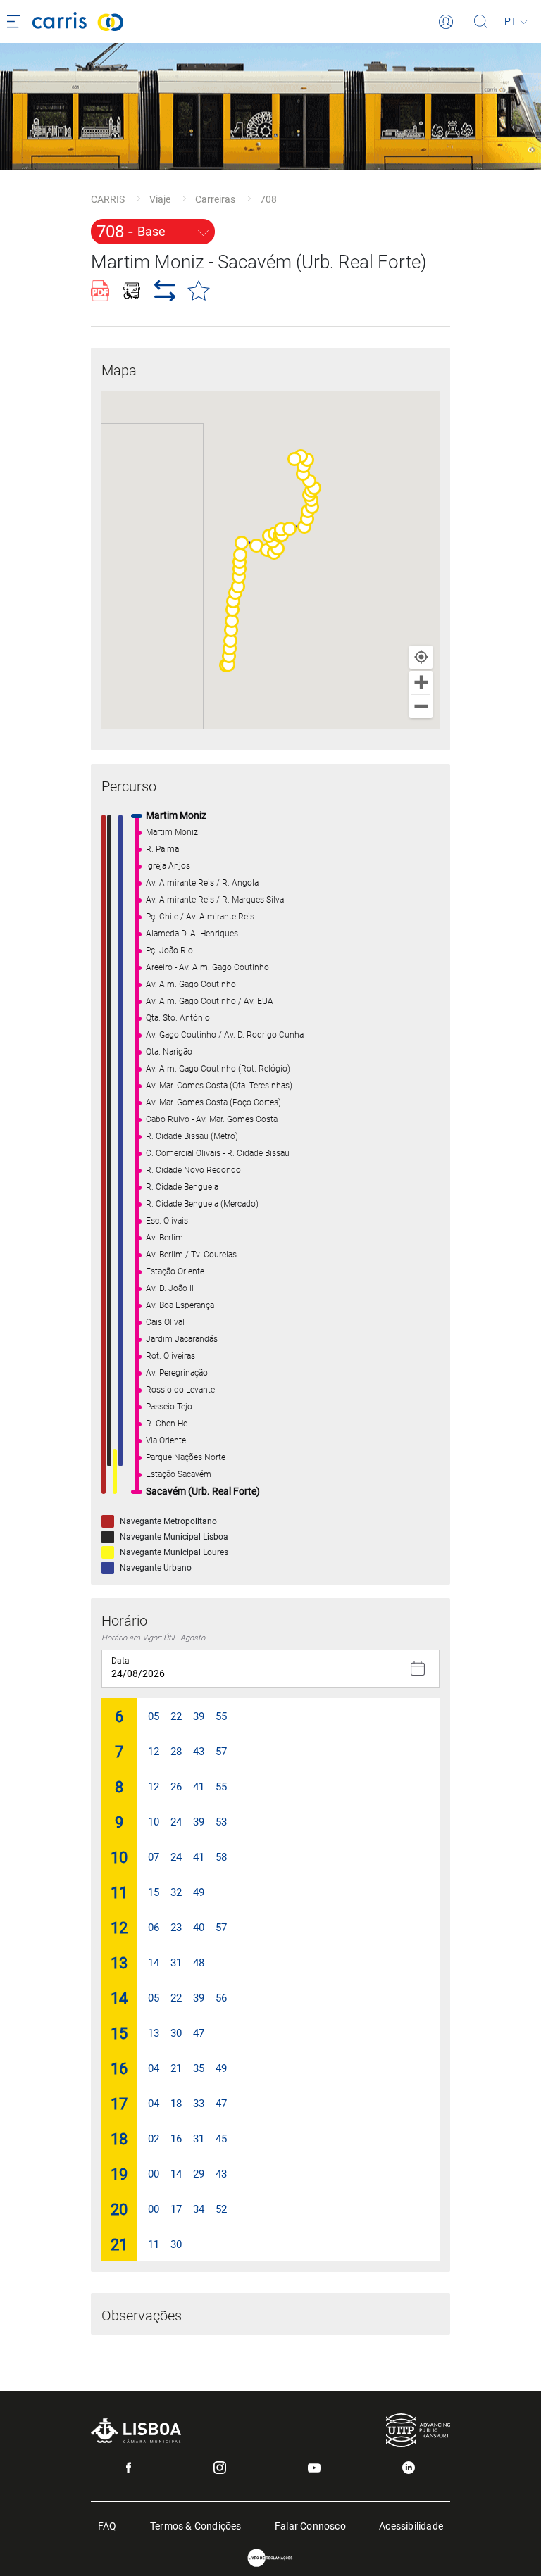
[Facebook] (129, 2468)
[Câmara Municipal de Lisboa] (136, 2431)
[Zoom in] (421, 683)
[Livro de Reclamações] (270, 2558)
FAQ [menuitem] (107, 2525)
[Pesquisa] (481, 22)
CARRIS (108, 199)
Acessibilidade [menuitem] (411, 2525)
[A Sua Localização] (421, 657)
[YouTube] (314, 2468)
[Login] (446, 22)
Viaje (160, 199)
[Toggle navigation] (16, 22)
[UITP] (418, 2430)
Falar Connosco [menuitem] (310, 2525)
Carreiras (215, 199)
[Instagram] (220, 2468)
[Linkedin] (409, 2468)
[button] (242, 543)
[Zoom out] (421, 706)
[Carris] (236, 21)
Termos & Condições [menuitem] (196, 2525)
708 (268, 199)
